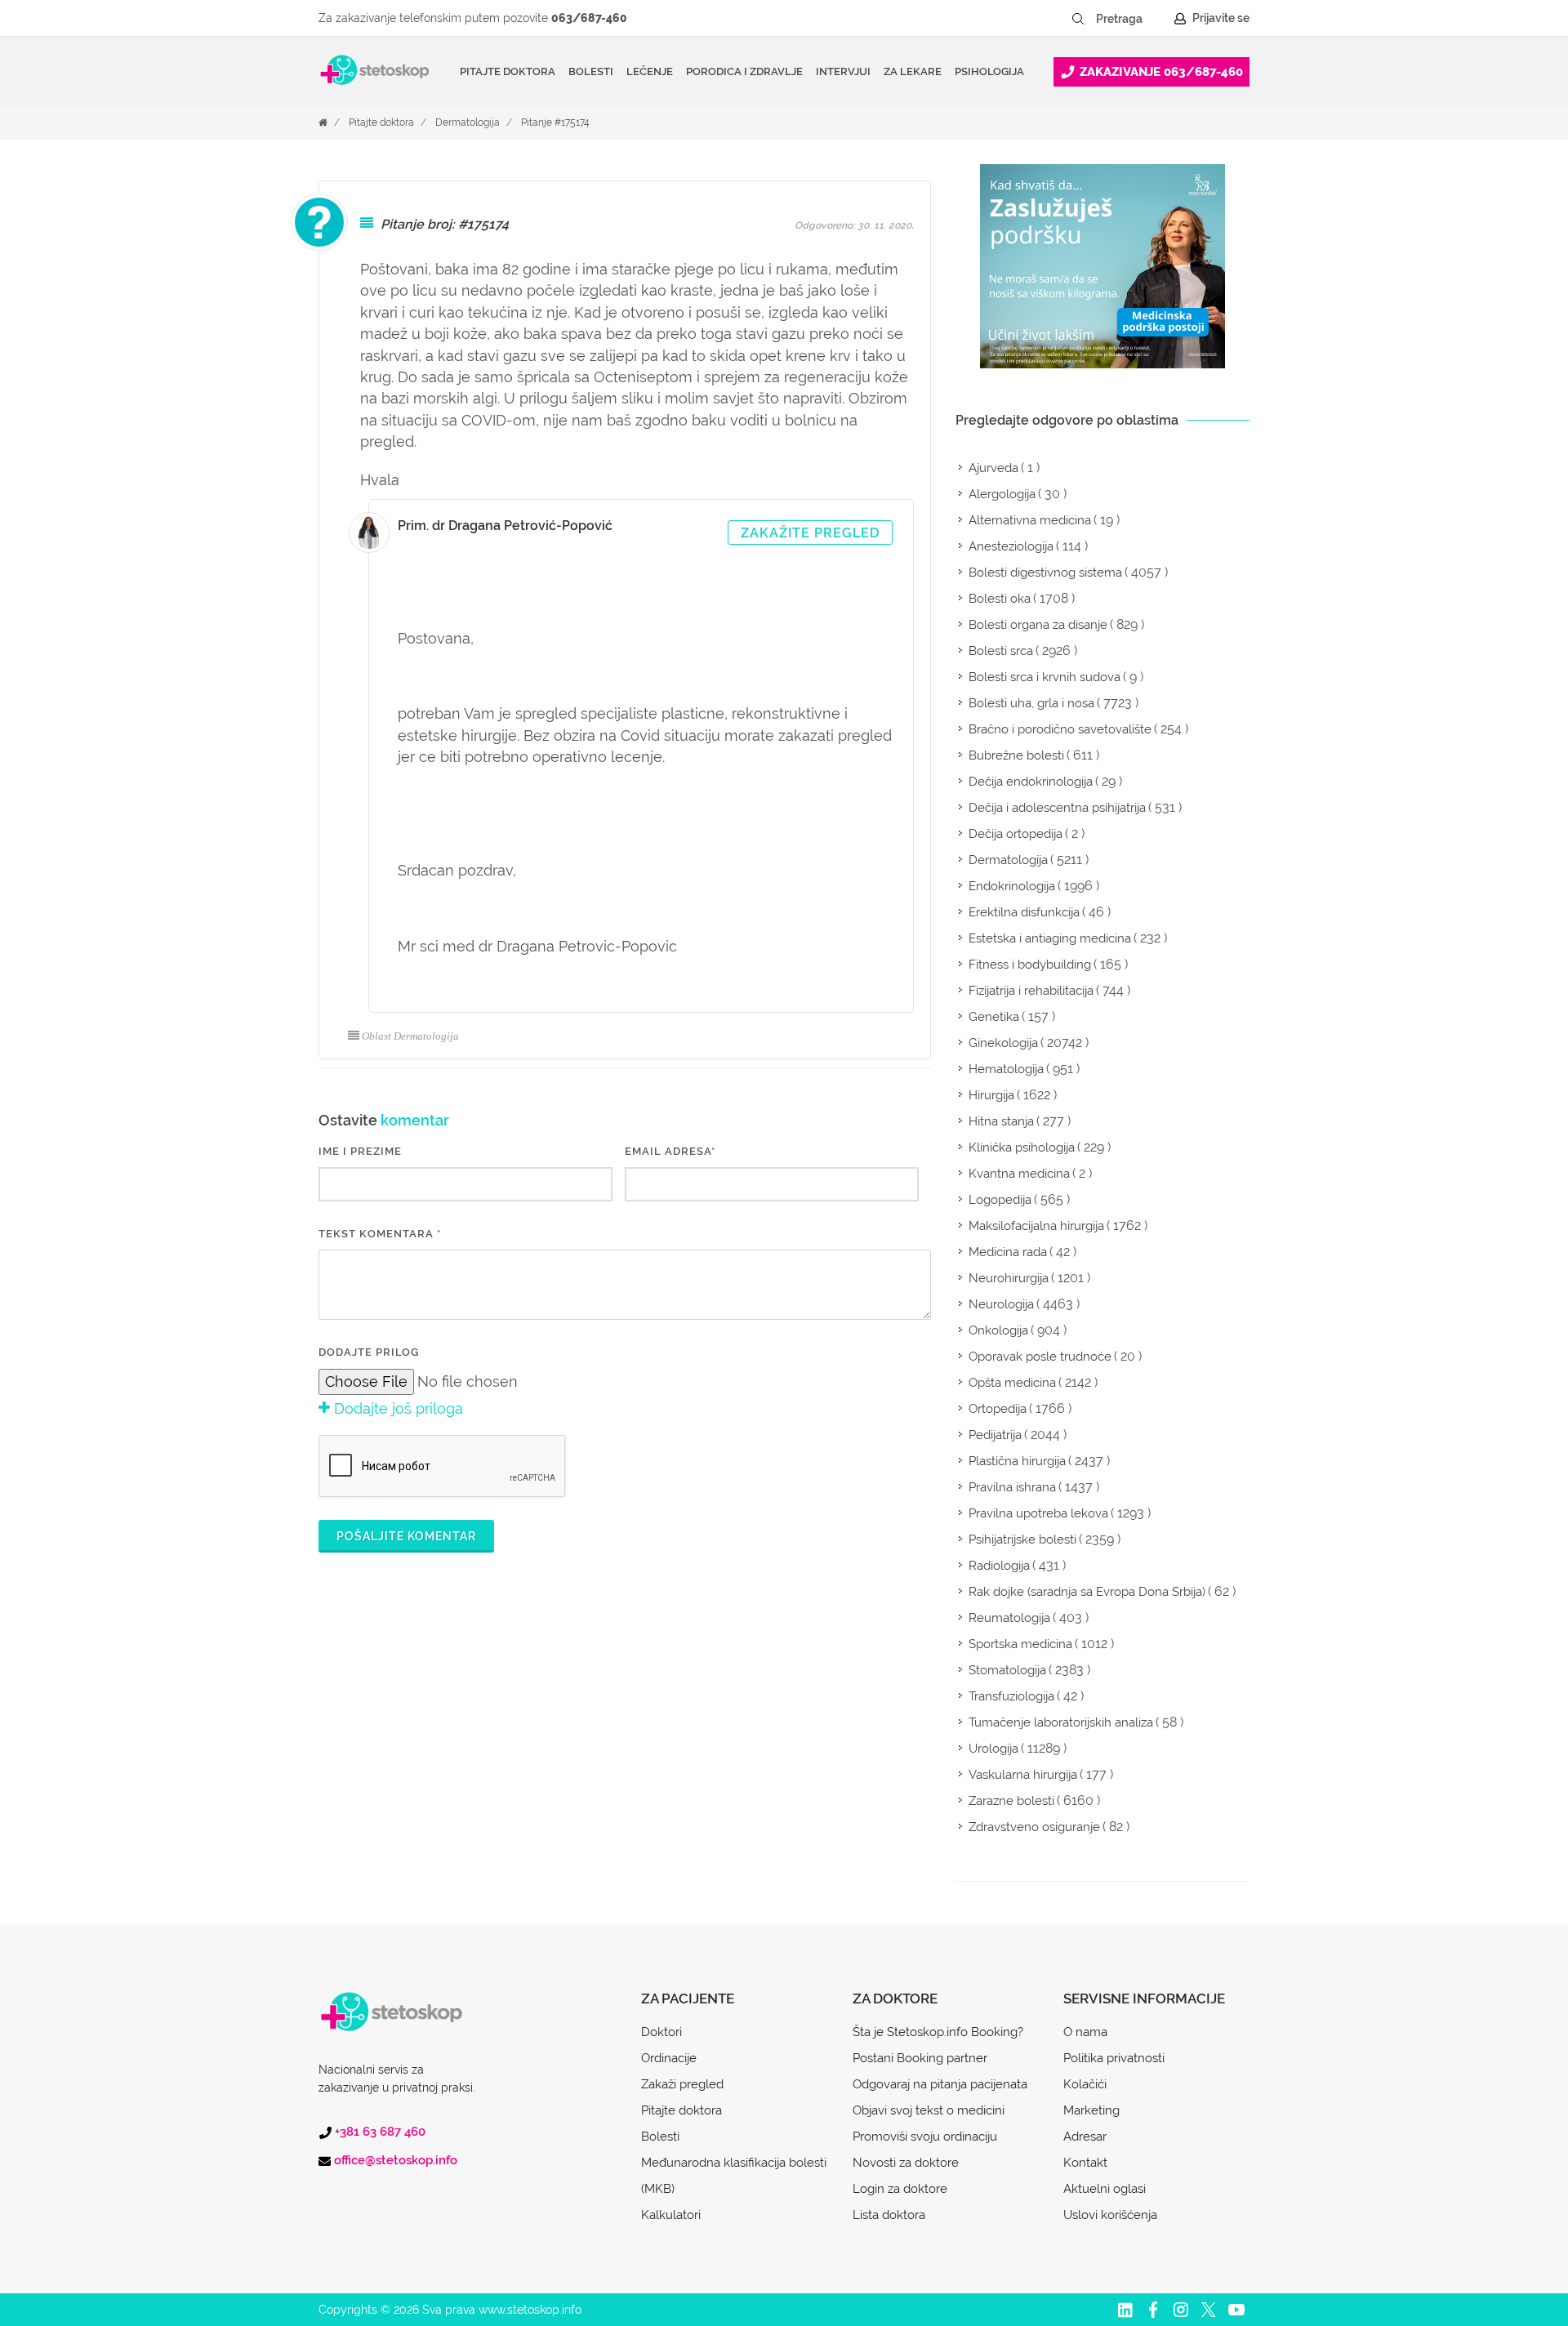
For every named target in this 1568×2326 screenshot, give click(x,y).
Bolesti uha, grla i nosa (1031, 703)
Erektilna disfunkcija (1024, 912)
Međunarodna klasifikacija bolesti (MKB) (734, 2176)
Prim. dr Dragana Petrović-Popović (505, 526)
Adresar (1085, 2137)
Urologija (993, 1749)
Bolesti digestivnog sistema (1045, 573)
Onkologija (998, 1330)
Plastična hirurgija (1017, 1461)
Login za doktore (900, 2189)
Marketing (1091, 2110)
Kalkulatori (671, 2215)
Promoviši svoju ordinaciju (925, 2137)
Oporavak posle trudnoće (1040, 1357)
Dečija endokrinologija (1031, 782)
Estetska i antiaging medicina (1050, 938)
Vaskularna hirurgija (1023, 1775)
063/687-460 (589, 18)
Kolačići (1085, 2084)
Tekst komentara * (380, 1234)
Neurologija (1001, 1304)
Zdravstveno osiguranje (1034, 1827)
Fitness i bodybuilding (1030, 965)
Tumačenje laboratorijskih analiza (1061, 1722)
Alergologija (1002, 494)
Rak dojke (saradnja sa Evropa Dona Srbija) (1087, 1592)
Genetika (994, 1017)
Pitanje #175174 (555, 123)
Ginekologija (1003, 1043)
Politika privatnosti (1114, 2058)
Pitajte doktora (508, 71)
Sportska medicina (1020, 1644)
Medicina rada (1008, 1252)
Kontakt (1085, 2163)
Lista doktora (889, 2215)
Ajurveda (993, 468)
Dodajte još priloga (396, 1408)
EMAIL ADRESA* (670, 1151)
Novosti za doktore (906, 2163)
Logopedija (1000, 1200)
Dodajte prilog (369, 1352)
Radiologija (999, 1566)
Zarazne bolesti (1011, 1801)
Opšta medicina (1012, 1383)
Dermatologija (468, 123)
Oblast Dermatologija (410, 1036)
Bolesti (660, 2137)
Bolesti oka (1000, 599)
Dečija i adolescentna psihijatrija (1057, 808)
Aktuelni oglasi (1105, 2189)
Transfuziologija (1011, 1696)
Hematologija (1006, 1069)
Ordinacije (669, 2058)
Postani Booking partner (920, 2058)
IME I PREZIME (360, 1151)
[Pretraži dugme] (1078, 19)
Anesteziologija (1011, 546)
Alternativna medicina (1030, 520)
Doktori (661, 2032)
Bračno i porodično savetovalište (1060, 729)
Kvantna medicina (1019, 1174)
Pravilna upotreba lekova (1038, 1513)
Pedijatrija (995, 1435)
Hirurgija (991, 1095)
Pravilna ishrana (1012, 1487)
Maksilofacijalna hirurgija (1036, 1226)
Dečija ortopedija (1016, 834)
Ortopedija (998, 1409)
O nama (1085, 2032)
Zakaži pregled (682, 2084)
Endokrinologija (1012, 886)
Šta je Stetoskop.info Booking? (938, 2032)
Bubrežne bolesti (1016, 755)
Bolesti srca (1001, 651)
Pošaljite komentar (406, 1536)
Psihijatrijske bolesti (1022, 1540)
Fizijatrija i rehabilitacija (1031, 991)
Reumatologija (1009, 1618)
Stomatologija (1007, 1670)
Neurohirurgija (1009, 1278)
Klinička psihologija (1022, 1147)
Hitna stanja (1001, 1121)
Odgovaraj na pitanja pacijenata (940, 2084)
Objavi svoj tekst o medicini (929, 2110)
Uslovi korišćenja (1110, 2215)
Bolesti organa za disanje (1038, 625)
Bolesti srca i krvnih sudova (1045, 677)
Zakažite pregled (810, 533)
